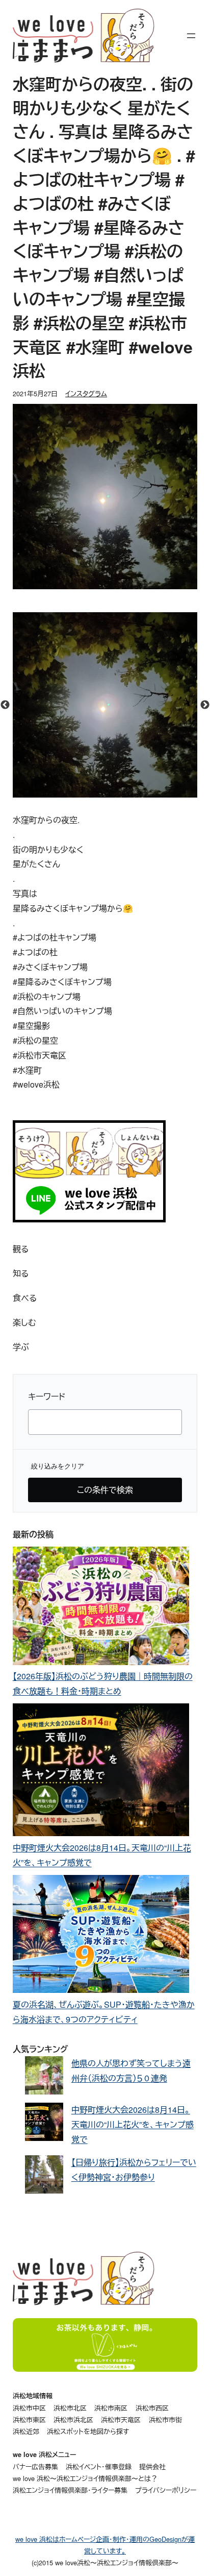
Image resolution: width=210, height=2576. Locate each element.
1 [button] (82, 792)
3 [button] (113, 792)
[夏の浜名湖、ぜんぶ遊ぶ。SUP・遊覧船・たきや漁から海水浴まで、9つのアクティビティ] (101, 1936)
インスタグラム (86, 393)
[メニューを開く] (191, 36)
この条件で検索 (105, 1490)
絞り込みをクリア (58, 1466)
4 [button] (128, 792)
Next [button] (205, 705)
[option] (105, 705)
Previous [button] (5, 705)
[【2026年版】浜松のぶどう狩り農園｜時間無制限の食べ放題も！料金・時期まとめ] (101, 1608)
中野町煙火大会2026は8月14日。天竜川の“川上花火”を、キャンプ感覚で (133, 2124)
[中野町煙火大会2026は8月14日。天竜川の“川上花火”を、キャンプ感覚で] (101, 1772)
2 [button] (97, 792)
